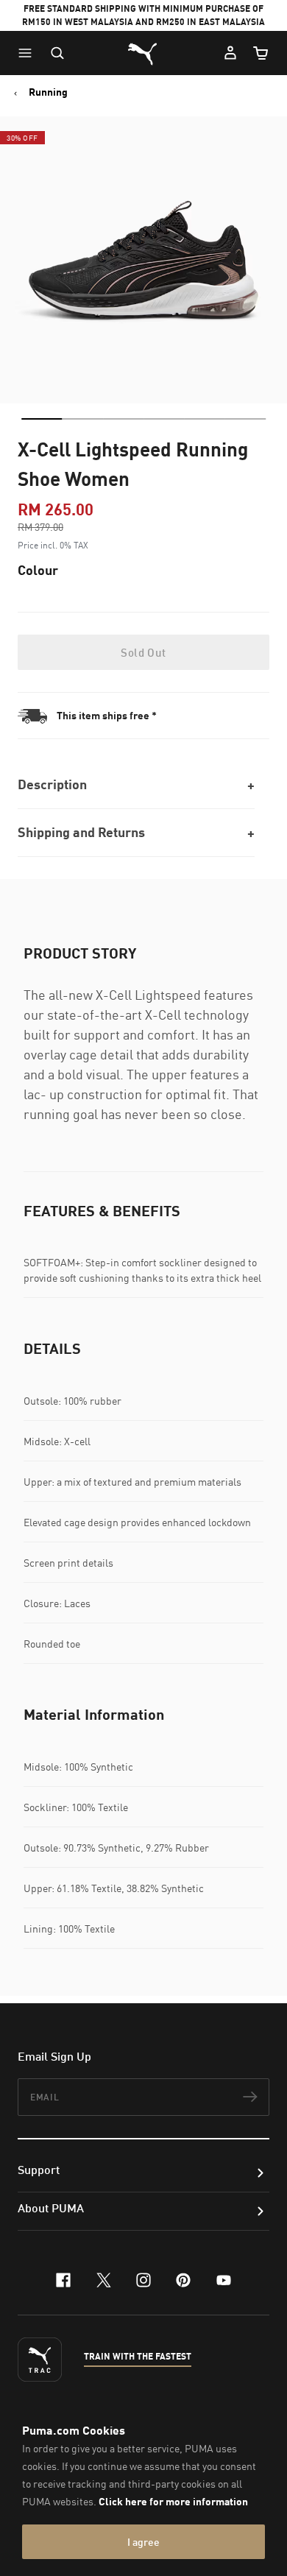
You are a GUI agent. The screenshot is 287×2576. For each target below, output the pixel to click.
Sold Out (143, 652)
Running (48, 92)
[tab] (42, 419)
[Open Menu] (29, 53)
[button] (29, 53)
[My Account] (230, 53)
